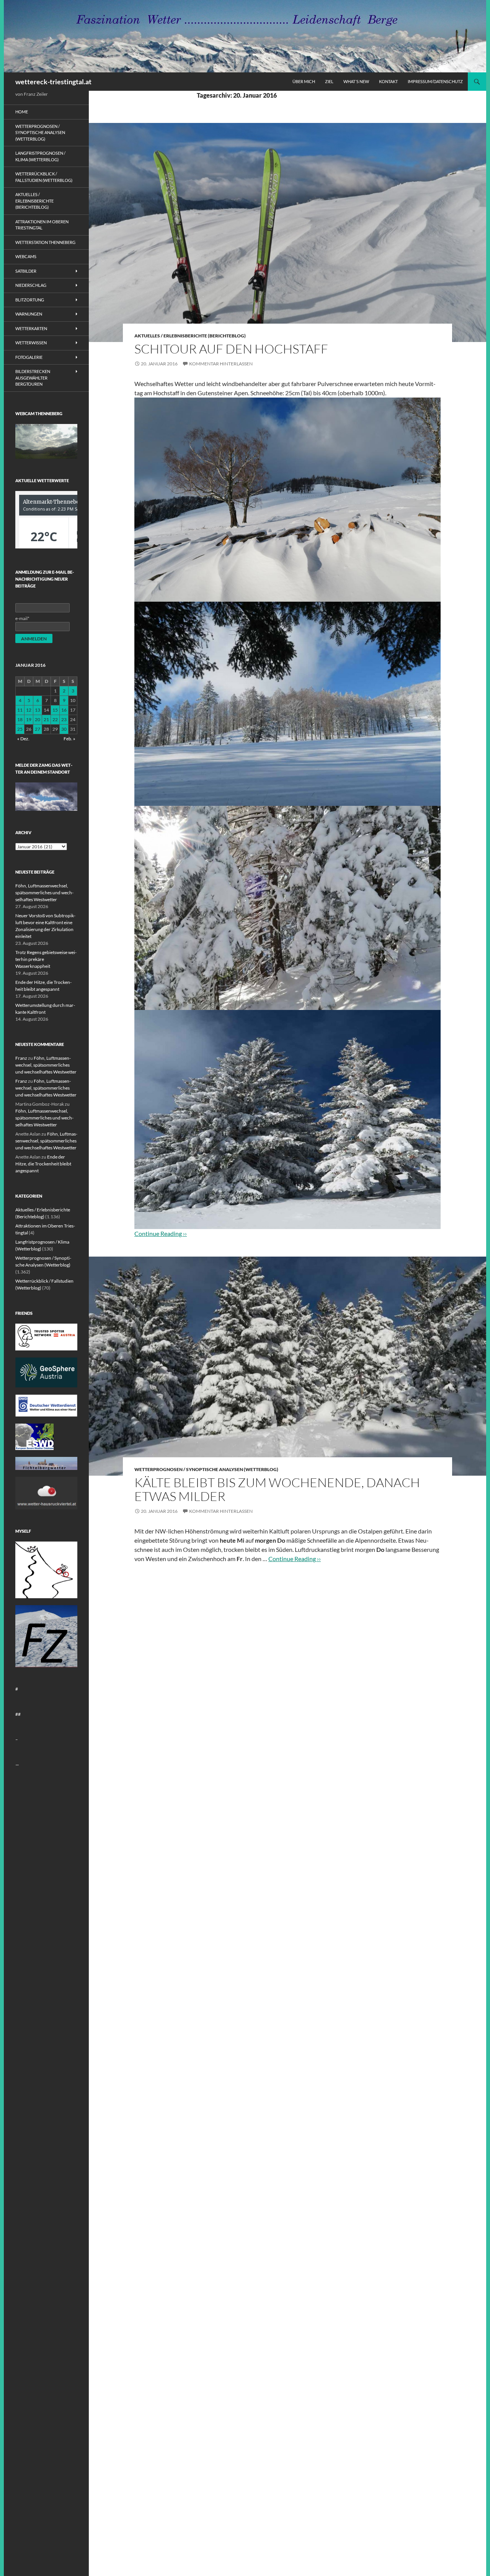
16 (64, 710)
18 (20, 719)
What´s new (356, 81)
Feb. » (69, 739)
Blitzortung (30, 300)
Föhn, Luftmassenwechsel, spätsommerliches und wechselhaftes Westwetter (44, 893)
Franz (21, 1058)
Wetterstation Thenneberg (45, 242)
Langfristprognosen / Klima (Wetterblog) (40, 156)
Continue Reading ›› (295, 1559)
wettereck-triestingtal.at (53, 82)
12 (29, 710)
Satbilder (26, 271)
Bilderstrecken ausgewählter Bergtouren (33, 378)
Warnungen (29, 314)
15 (55, 710)
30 (64, 729)
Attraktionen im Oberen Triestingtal (42, 225)
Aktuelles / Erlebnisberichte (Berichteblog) (190, 336)
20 (38, 719)
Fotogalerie (29, 357)
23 (64, 719)
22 (55, 719)
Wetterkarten (31, 328)
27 (38, 729)
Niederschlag (31, 285)
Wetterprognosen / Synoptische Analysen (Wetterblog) (206, 1469)
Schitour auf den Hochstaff (231, 349)
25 (20, 729)
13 (38, 710)
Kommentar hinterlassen (221, 364)
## (18, 1714)
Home (22, 112)
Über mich (304, 81)
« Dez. (23, 739)
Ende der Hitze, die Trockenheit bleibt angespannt (43, 1164)
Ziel (329, 81)
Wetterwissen (31, 343)
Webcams (26, 256)
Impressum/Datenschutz (435, 81)
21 (46, 719)
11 (20, 710)
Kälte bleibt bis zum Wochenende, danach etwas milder (277, 1489)
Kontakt (388, 81)
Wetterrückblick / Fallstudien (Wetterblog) (44, 177)
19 (29, 719)
